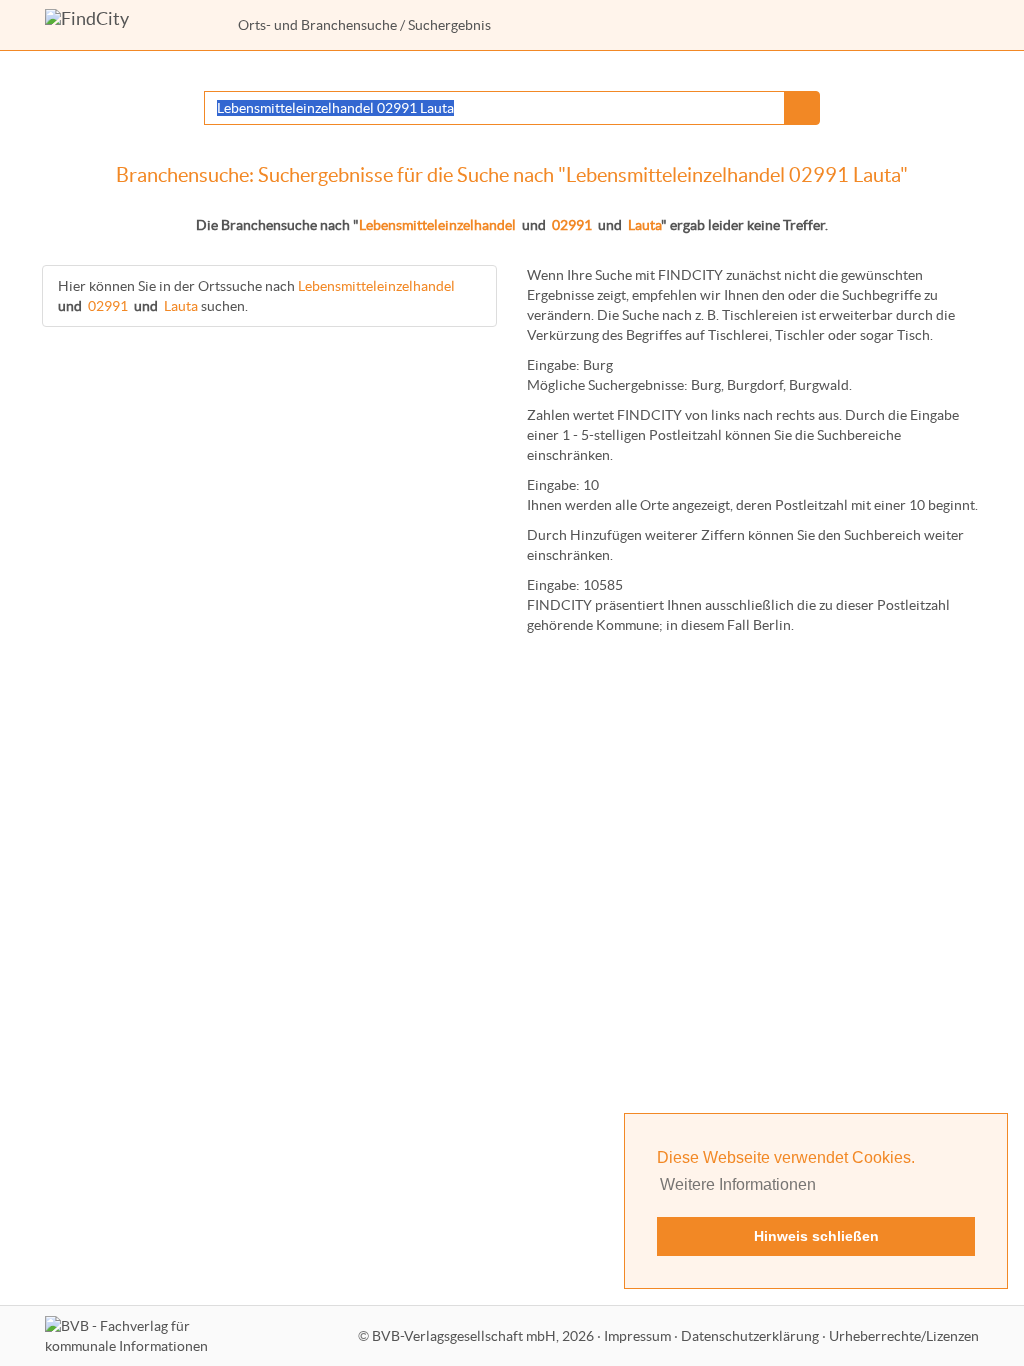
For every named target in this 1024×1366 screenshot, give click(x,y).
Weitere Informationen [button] (738, 1184)
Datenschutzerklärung (750, 1336)
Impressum (637, 1336)
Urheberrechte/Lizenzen (904, 1336)
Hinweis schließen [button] (816, 1236)
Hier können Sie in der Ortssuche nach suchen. (256, 296)
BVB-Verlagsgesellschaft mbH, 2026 (483, 1336)
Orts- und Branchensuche (317, 25)
